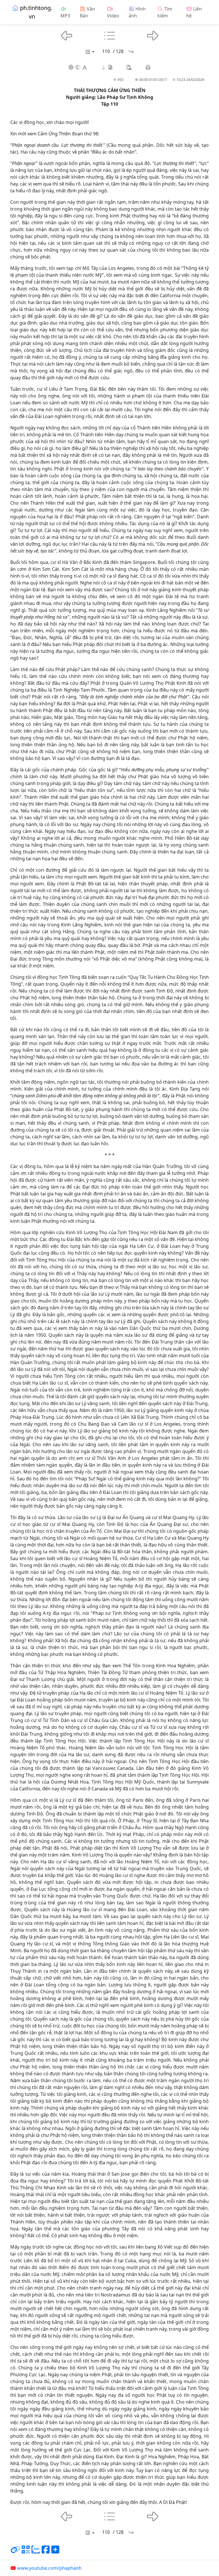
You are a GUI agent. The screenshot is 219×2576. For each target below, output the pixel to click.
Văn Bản (87, 12)
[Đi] (131, 52)
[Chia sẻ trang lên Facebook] (46, 2552)
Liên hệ (194, 12)
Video (113, 16)
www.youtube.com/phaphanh (49, 2568)
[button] (107, 67)
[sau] (153, 35)
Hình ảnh (137, 12)
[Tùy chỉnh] (78, 67)
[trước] (67, 35)
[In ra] (148, 67)
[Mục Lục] (110, 35)
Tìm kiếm (165, 12)
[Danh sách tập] (90, 52)
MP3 (65, 16)
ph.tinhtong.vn (36, 12)
